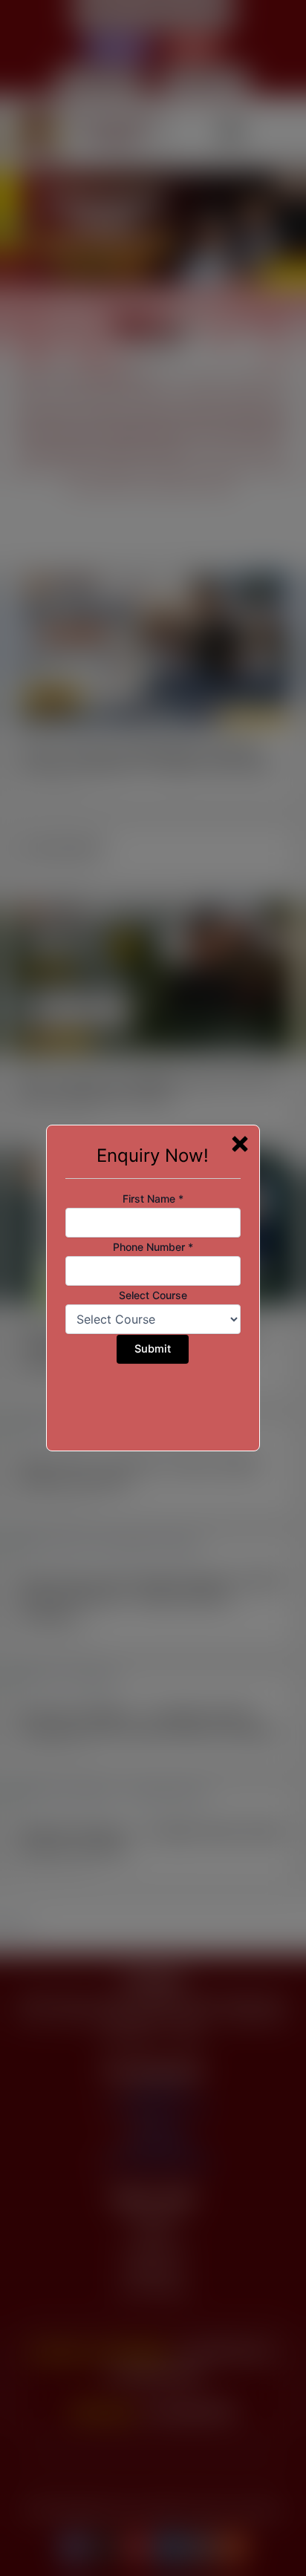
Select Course (153, 1295)
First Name (153, 1199)
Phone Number (153, 1247)
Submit (153, 1349)
